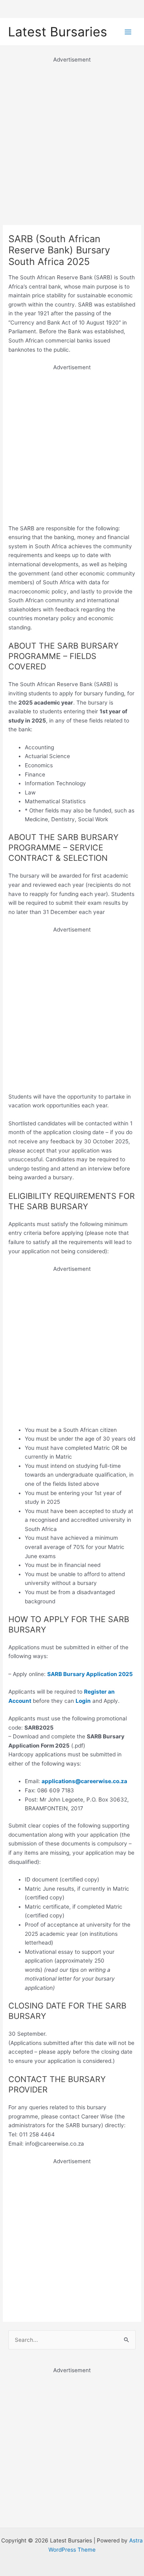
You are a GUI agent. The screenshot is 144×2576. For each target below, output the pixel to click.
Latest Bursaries (58, 32)
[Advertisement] (72, 136)
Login (83, 1701)
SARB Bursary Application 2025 (90, 1674)
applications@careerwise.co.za (84, 1781)
